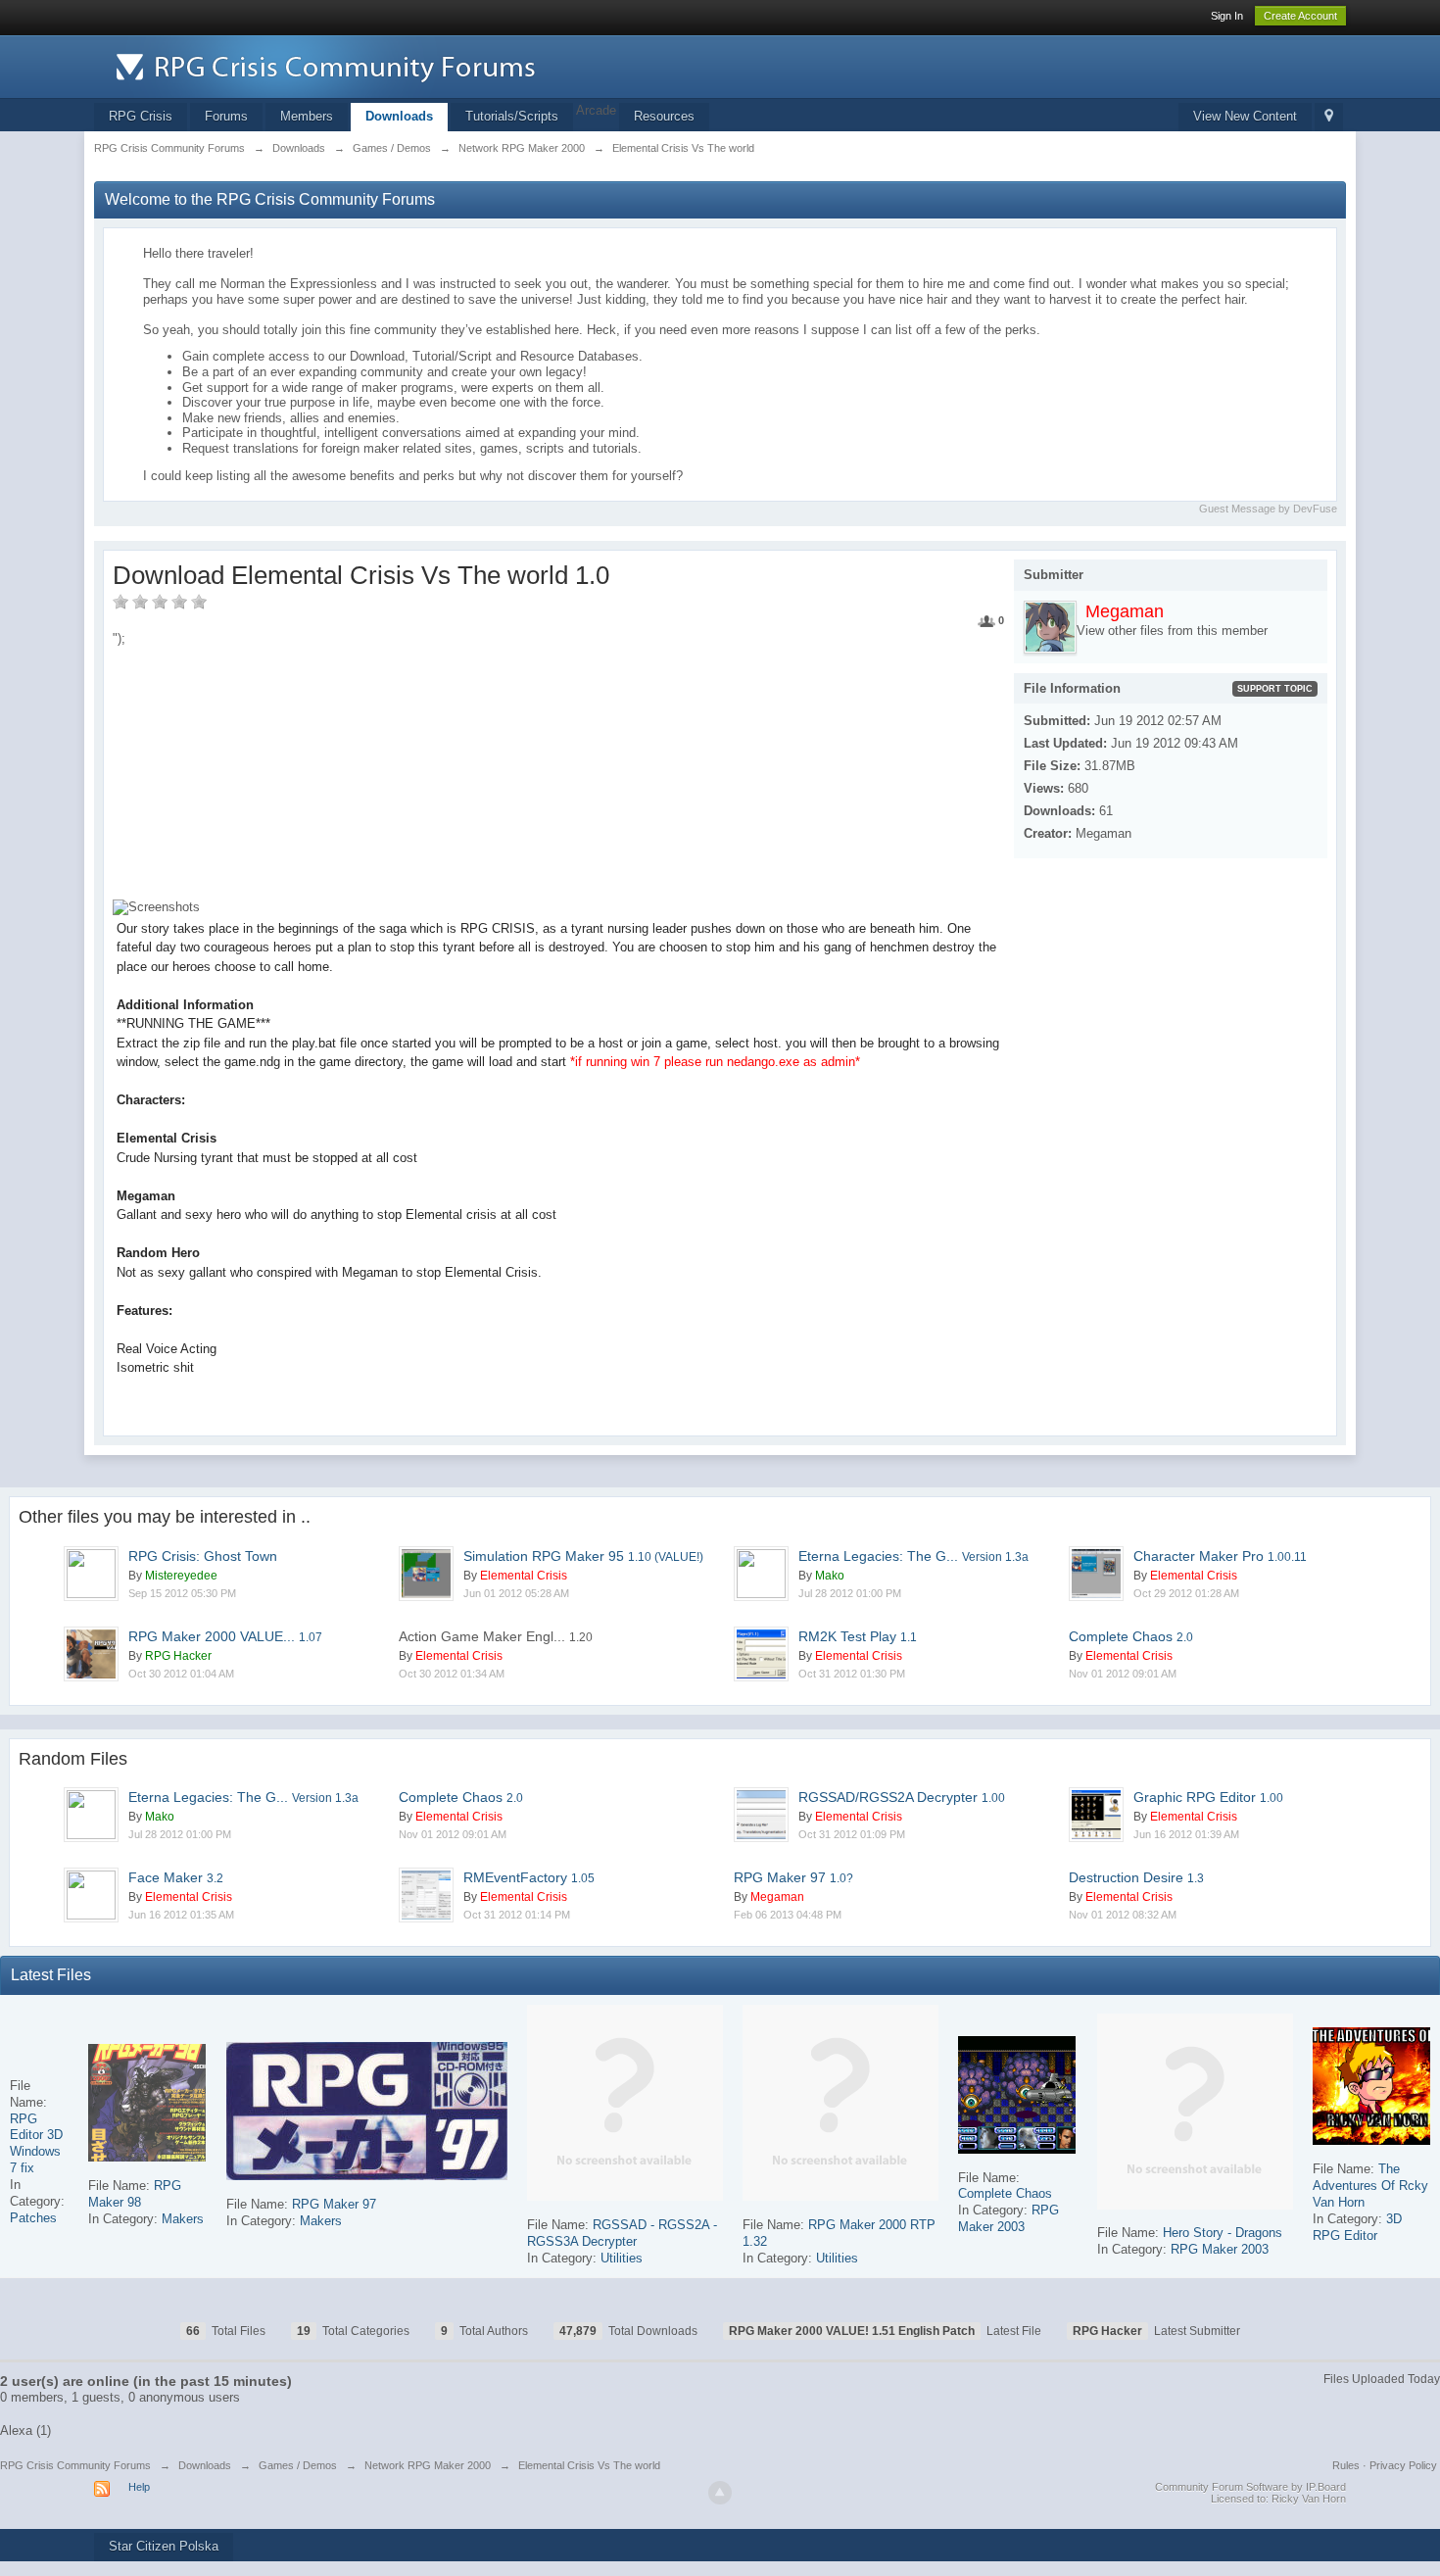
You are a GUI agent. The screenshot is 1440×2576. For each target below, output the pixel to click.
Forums (226, 116)
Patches (33, 2218)
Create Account (1300, 16)
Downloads (399, 116)
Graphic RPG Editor (1208, 1797)
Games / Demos (298, 2465)
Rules (1346, 2465)
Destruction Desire (1136, 1877)
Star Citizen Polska (164, 2546)
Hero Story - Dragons (1223, 2233)
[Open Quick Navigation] (1329, 117)
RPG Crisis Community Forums (75, 2465)
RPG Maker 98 (135, 2194)
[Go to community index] (486, 65)
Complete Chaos (1131, 1636)
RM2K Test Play (858, 1636)
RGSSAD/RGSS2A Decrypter (902, 1797)
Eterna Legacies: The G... (913, 1556)
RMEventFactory (529, 1877)
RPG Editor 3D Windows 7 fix (36, 2144)
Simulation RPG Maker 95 (583, 1556)
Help (139, 2487)
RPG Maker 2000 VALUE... (225, 1636)
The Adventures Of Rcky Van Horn (1370, 2186)
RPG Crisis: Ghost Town (203, 1556)
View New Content (1245, 116)
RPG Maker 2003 (1008, 2218)
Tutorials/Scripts (512, 116)
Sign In (1227, 16)
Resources (664, 116)
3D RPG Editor (1357, 2227)
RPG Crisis (141, 116)
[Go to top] (720, 2493)
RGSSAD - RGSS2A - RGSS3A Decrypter (622, 2233)
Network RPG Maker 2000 (428, 2465)
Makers (183, 2219)
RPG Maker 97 (793, 1877)
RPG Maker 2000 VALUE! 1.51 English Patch (852, 2331)
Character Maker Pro (1220, 1556)
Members (307, 116)
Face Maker (176, 1877)
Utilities (622, 2258)
